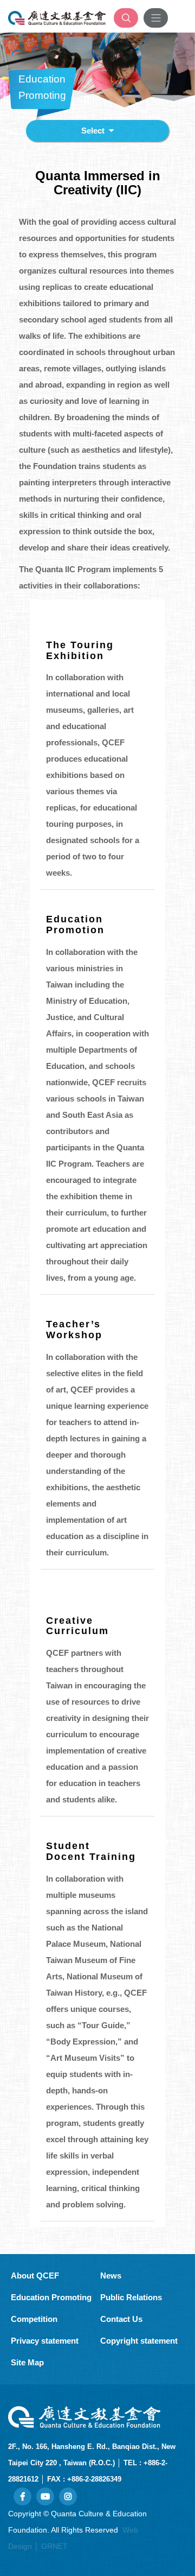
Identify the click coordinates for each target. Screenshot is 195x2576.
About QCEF (35, 2276)
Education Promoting (51, 2297)
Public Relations (131, 2297)
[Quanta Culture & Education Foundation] (57, 18)
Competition (34, 2319)
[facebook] (22, 2496)
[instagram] (68, 2496)
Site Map (27, 2362)
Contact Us (121, 2319)
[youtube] (45, 2496)
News (111, 2276)
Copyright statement (139, 2341)
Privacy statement (45, 2341)
